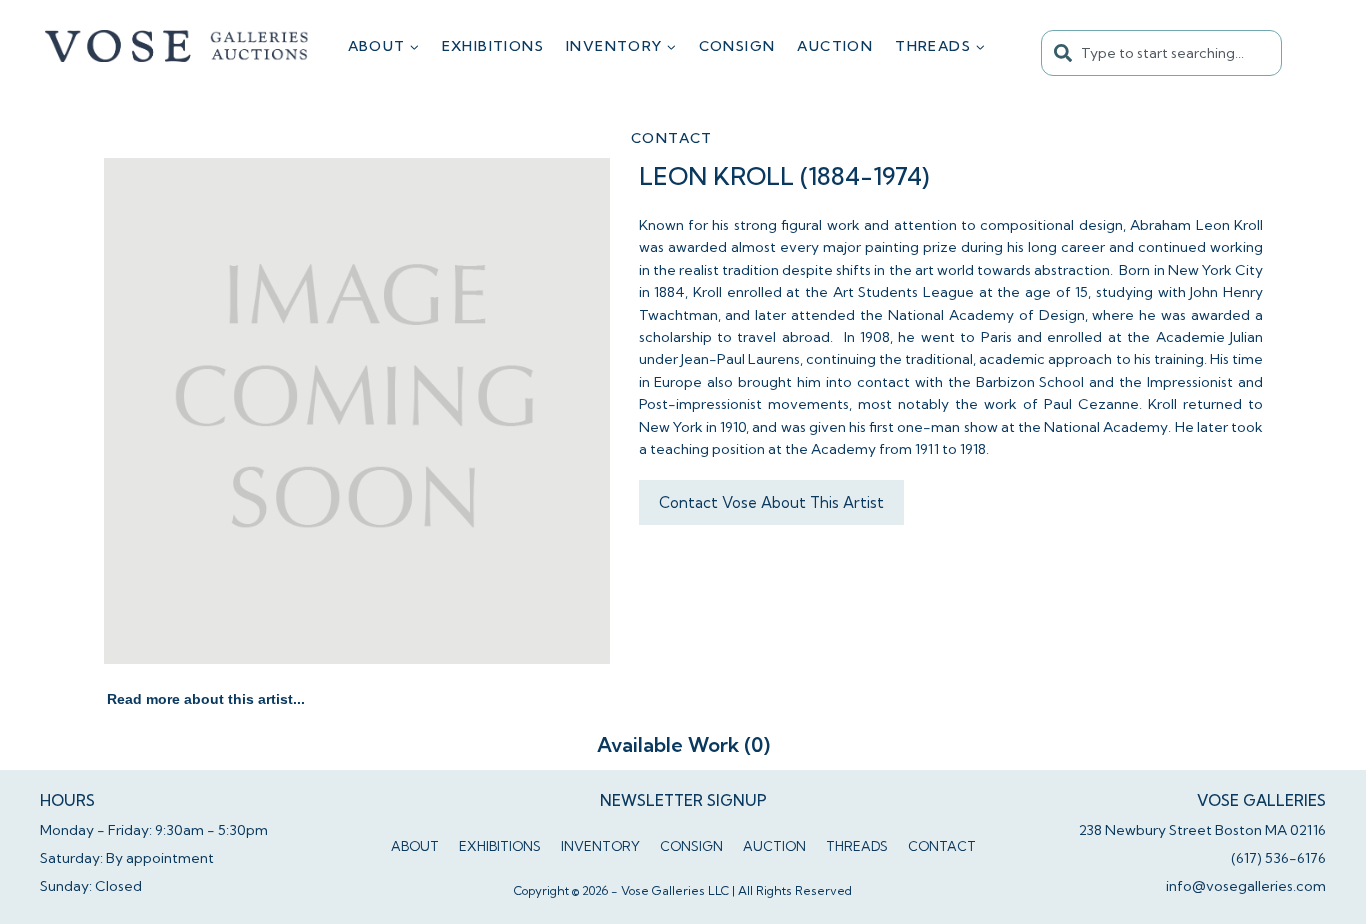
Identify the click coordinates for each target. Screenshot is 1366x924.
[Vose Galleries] (177, 46)
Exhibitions (493, 46)
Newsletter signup (683, 800)
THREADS (857, 846)
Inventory (600, 846)
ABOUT (415, 846)
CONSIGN (737, 46)
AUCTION (835, 46)
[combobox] (1161, 53)
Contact (672, 138)
